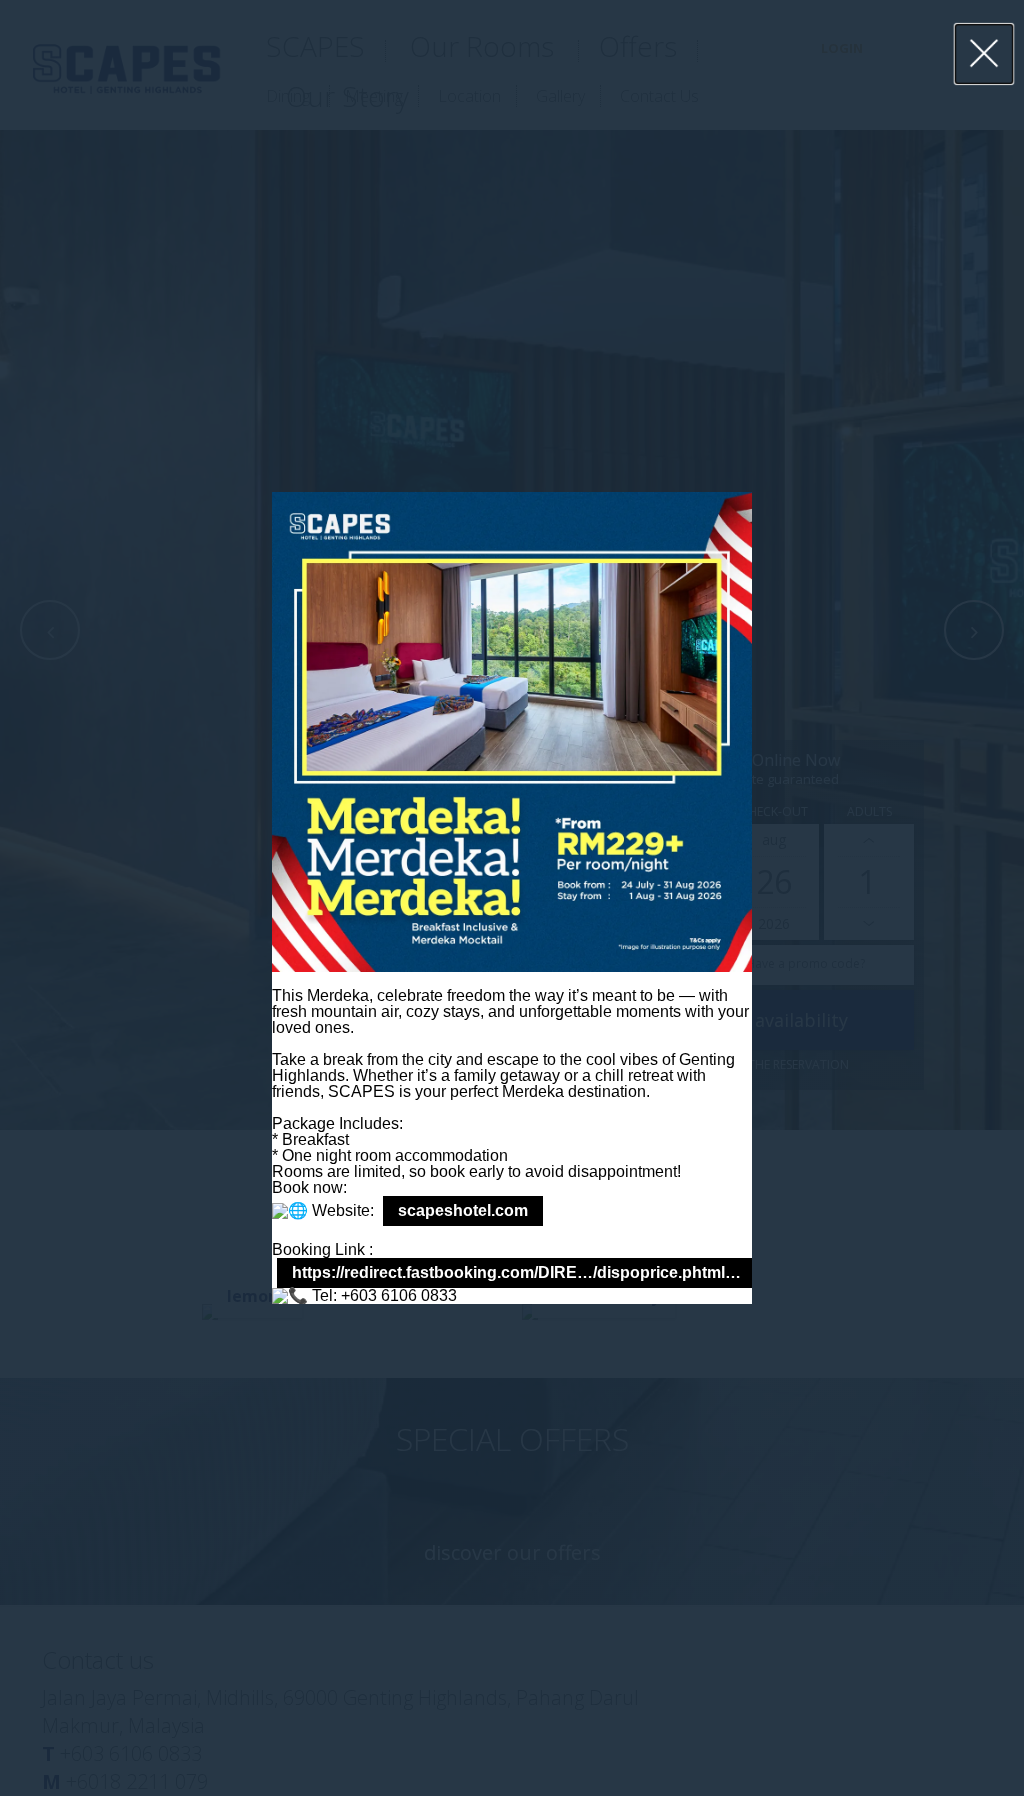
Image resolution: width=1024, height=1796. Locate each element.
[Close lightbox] (984, 54)
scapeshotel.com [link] (463, 1210)
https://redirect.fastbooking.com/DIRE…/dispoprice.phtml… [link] (516, 1272)
